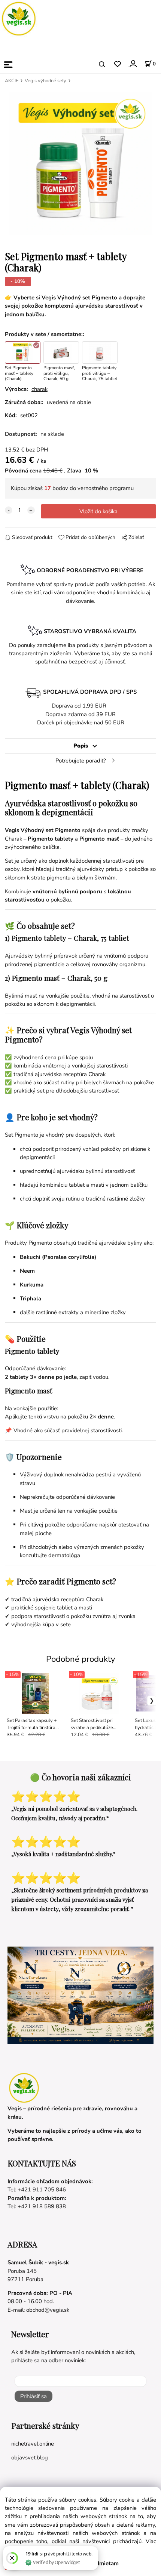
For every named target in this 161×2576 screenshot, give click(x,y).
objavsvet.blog (30, 2458)
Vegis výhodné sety (45, 81)
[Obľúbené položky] (117, 64)
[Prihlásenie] (133, 64)
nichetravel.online (33, 2444)
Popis (81, 746)
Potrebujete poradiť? (81, 761)
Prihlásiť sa (34, 2396)
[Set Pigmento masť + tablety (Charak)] (80, 164)
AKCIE (12, 81)
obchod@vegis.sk (48, 2310)
